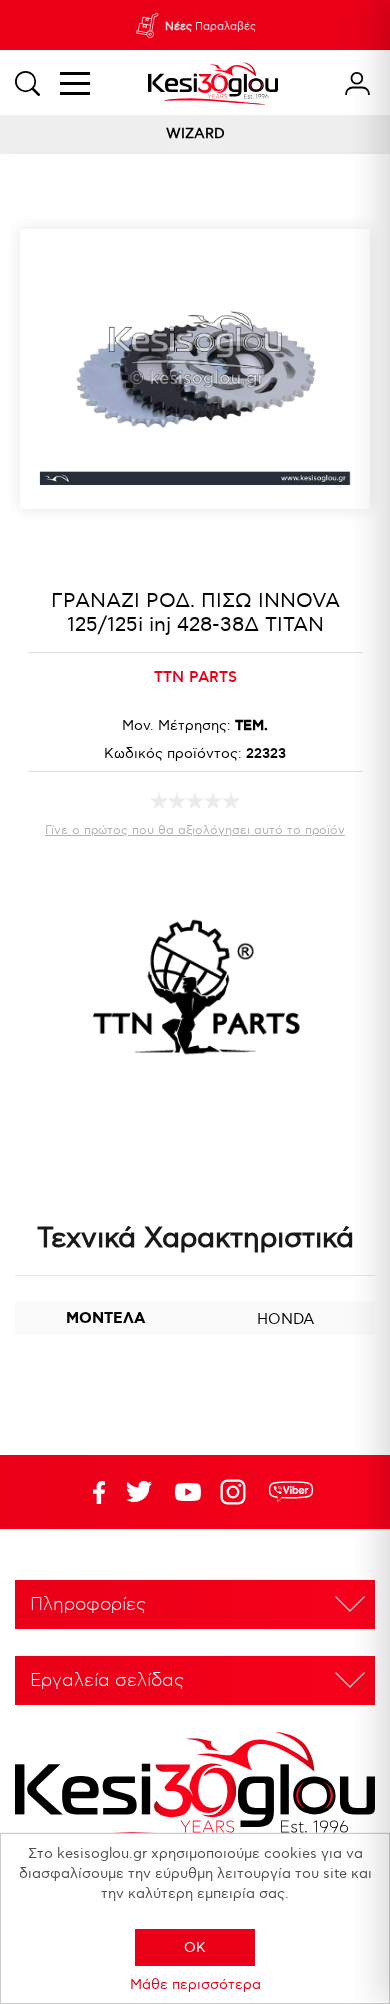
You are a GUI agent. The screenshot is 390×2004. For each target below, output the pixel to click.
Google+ (237, 1492)
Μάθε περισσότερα (195, 1984)
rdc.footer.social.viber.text (291, 1492)
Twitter (188, 1492)
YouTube (139, 1492)
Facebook (90, 1492)
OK (195, 1947)
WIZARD (195, 133)
